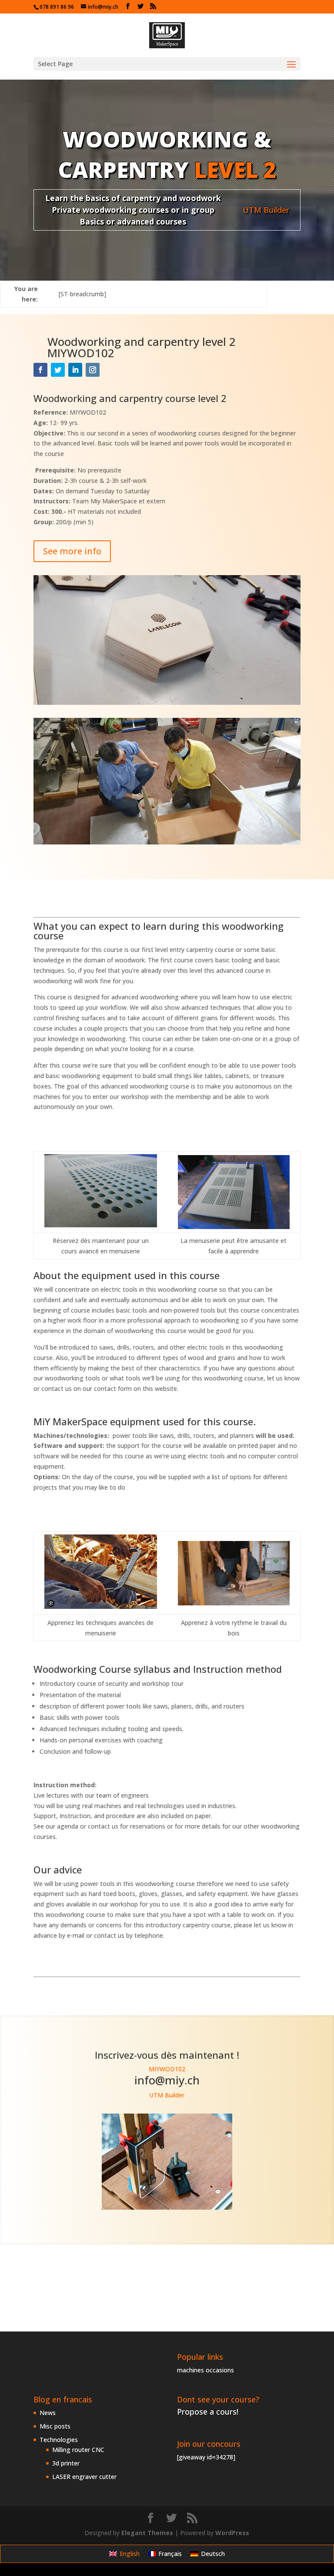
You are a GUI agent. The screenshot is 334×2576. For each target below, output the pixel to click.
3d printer (66, 2463)
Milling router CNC (78, 2450)
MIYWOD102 (167, 2069)
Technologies (59, 2440)
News (48, 2413)
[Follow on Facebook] (40, 370)
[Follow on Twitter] (58, 370)
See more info (72, 551)
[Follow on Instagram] (93, 370)
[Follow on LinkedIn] (75, 370)
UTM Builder (266, 210)
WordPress (232, 2533)
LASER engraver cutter (84, 2477)
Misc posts (55, 2426)
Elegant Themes (147, 2533)
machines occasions (205, 2370)
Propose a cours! (208, 2412)
